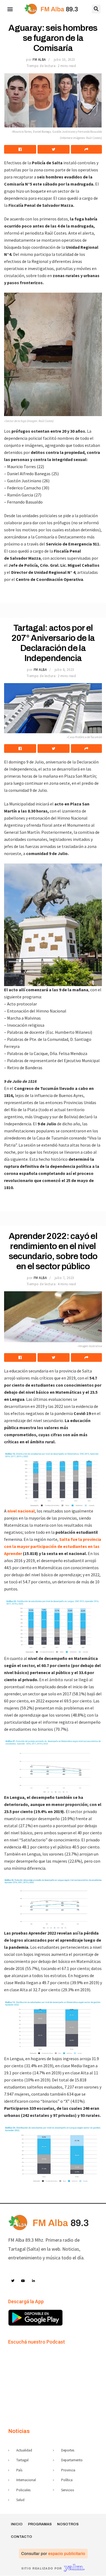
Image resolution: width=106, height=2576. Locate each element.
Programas (40, 2524)
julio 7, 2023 (64, 1278)
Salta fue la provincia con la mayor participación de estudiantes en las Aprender (53, 1546)
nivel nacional (21, 1511)
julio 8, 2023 (64, 670)
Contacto (21, 2537)
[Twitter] (13, 2281)
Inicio (17, 2524)
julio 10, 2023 (64, 60)
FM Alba (39, 60)
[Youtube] (23, 2281)
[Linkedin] (34, 2281)
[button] (10, 9)
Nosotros (68, 2524)
